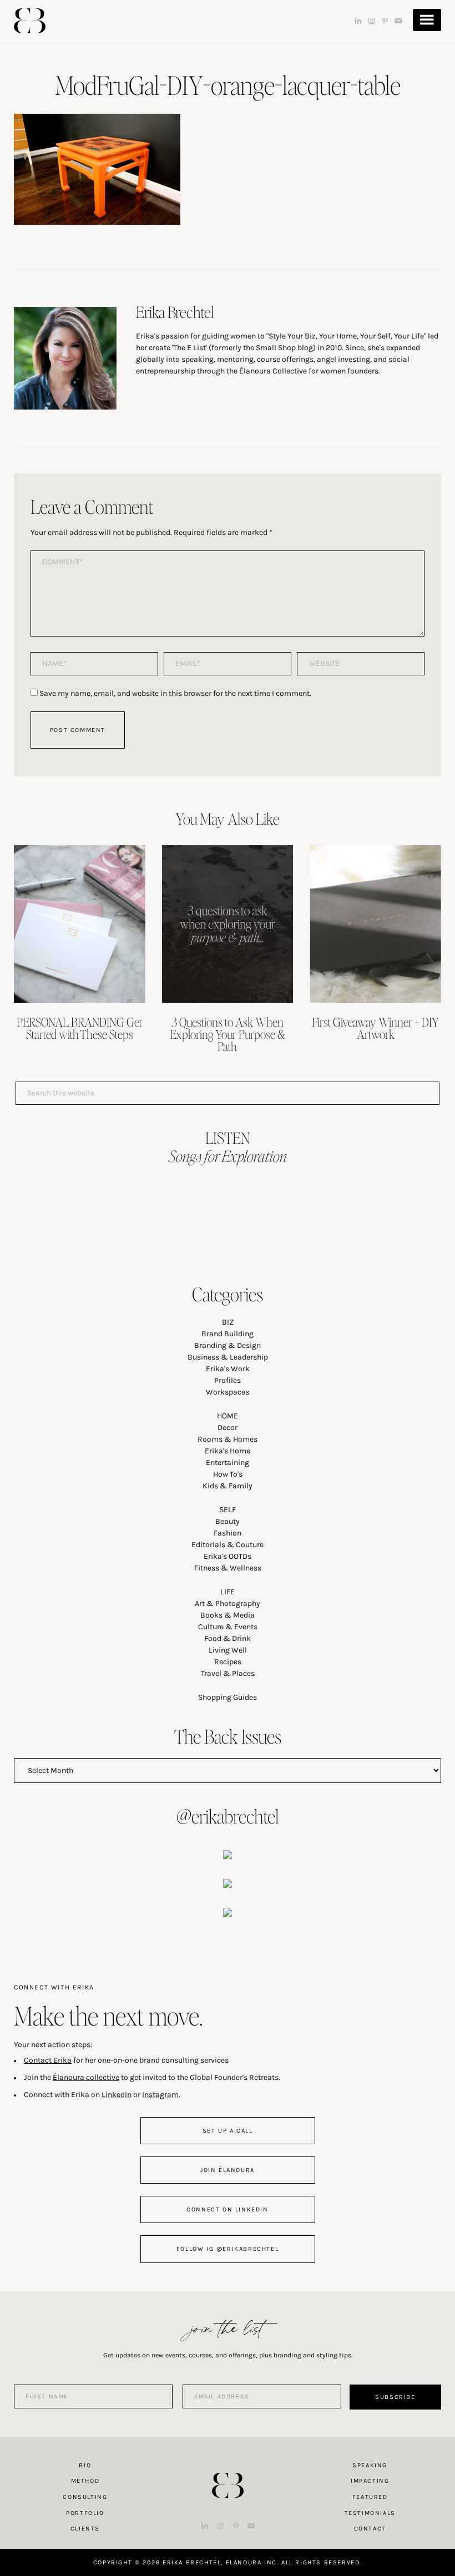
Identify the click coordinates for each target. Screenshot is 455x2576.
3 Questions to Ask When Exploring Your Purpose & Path (228, 1034)
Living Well (228, 1650)
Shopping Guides (228, 1697)
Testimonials (370, 2513)
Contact (370, 2529)
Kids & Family (228, 1486)
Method (85, 2481)
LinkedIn (117, 2095)
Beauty (228, 1521)
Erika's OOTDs (228, 1556)
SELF (228, 1510)
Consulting (85, 2497)
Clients (85, 2529)
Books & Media (228, 1615)
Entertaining (228, 1463)
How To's (228, 1474)
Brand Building (228, 1334)
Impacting (370, 2481)
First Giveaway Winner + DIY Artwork (375, 1028)
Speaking (370, 2465)
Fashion (228, 1533)
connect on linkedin (227, 2209)
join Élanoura (228, 2170)
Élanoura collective (86, 2077)
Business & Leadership (228, 1357)
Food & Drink (228, 1638)
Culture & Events (228, 1627)
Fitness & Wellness (228, 1568)
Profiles (228, 1380)
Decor (228, 1428)
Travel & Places (228, 1673)
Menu (427, 20)
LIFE (228, 1592)
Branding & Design (228, 1345)
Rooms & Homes (228, 1439)
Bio (85, 2465)
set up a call (228, 2131)
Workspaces (228, 1392)
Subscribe (395, 2397)
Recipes (228, 1662)
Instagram (160, 2095)
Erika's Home (228, 1451)
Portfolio (85, 2513)
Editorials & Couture (228, 1545)
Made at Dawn (228, 2468)
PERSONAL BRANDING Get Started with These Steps (79, 1028)
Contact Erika (48, 2060)
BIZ (228, 1322)
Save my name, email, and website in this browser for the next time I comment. (175, 693)
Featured (370, 2497)
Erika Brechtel (30, 21)
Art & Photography (228, 1603)
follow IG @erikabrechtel (228, 2249)
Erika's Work (228, 1369)
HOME (228, 1416)
